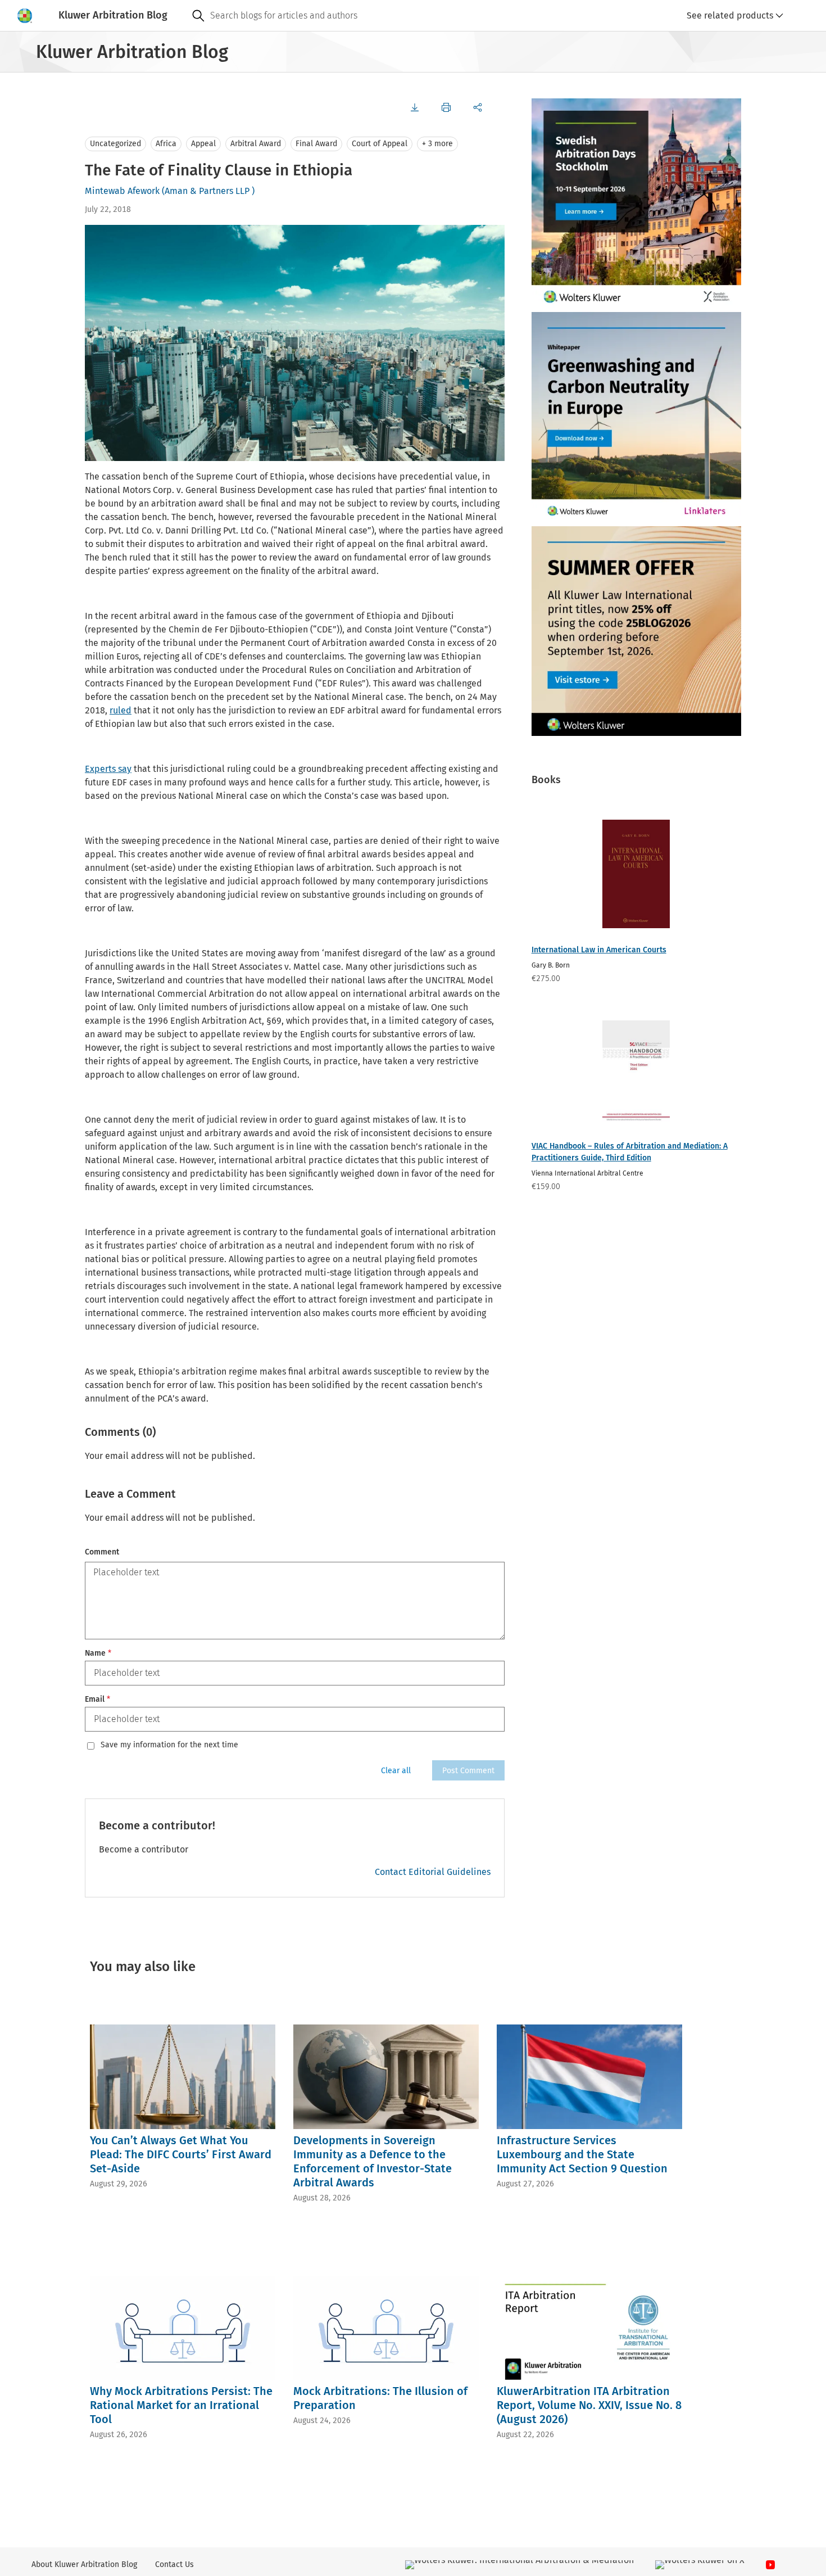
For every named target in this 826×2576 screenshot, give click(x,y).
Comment (102, 1552)
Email (97, 1699)
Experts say (108, 769)
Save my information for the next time (169, 1745)
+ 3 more (437, 144)
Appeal (203, 144)
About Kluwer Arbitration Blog (84, 2564)
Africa (166, 144)
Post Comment (468, 1771)
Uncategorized (115, 144)
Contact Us (174, 2564)
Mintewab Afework (122, 191)
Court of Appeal (380, 144)
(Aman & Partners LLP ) (208, 191)
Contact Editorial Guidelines (433, 1872)
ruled (121, 710)
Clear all (396, 1771)
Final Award (316, 144)
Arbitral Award (256, 144)
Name (98, 1653)
